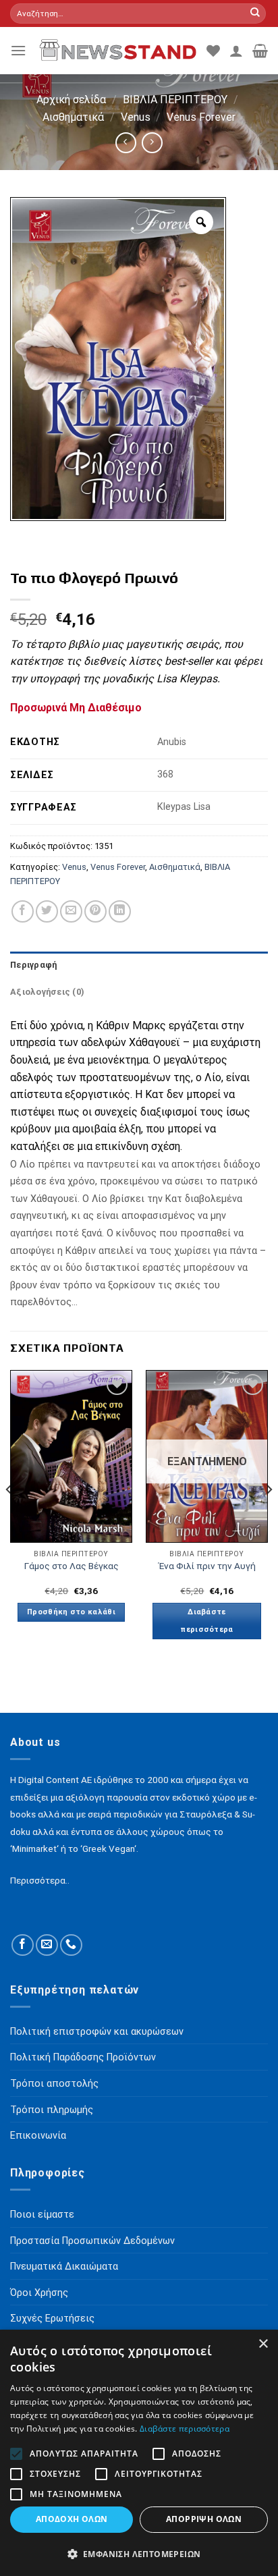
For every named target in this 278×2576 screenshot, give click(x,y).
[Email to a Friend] (71, 911)
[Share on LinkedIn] (120, 911)
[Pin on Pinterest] (95, 911)
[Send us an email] (47, 1945)
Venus (136, 117)
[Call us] (71, 1945)
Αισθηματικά (73, 117)
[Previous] (9, 1516)
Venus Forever (201, 117)
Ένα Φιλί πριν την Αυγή (207, 1566)
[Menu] (18, 50)
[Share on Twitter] (47, 911)
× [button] (263, 2344)
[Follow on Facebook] (23, 1945)
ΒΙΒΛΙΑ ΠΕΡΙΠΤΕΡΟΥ (175, 100)
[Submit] (255, 13)
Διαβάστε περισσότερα (207, 1621)
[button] (139, 2554)
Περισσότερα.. (40, 1880)
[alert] (139, 2453)
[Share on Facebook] (23, 911)
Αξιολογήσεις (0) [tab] (47, 992)
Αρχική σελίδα (71, 100)
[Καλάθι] (260, 51)
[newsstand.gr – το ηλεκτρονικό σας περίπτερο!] (116, 51)
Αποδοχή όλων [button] (72, 2519)
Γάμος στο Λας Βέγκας (72, 1566)
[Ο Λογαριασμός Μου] (236, 51)
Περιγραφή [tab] (33, 965)
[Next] (269, 1516)
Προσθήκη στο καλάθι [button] (71, 1612)
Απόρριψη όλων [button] (204, 2519)
